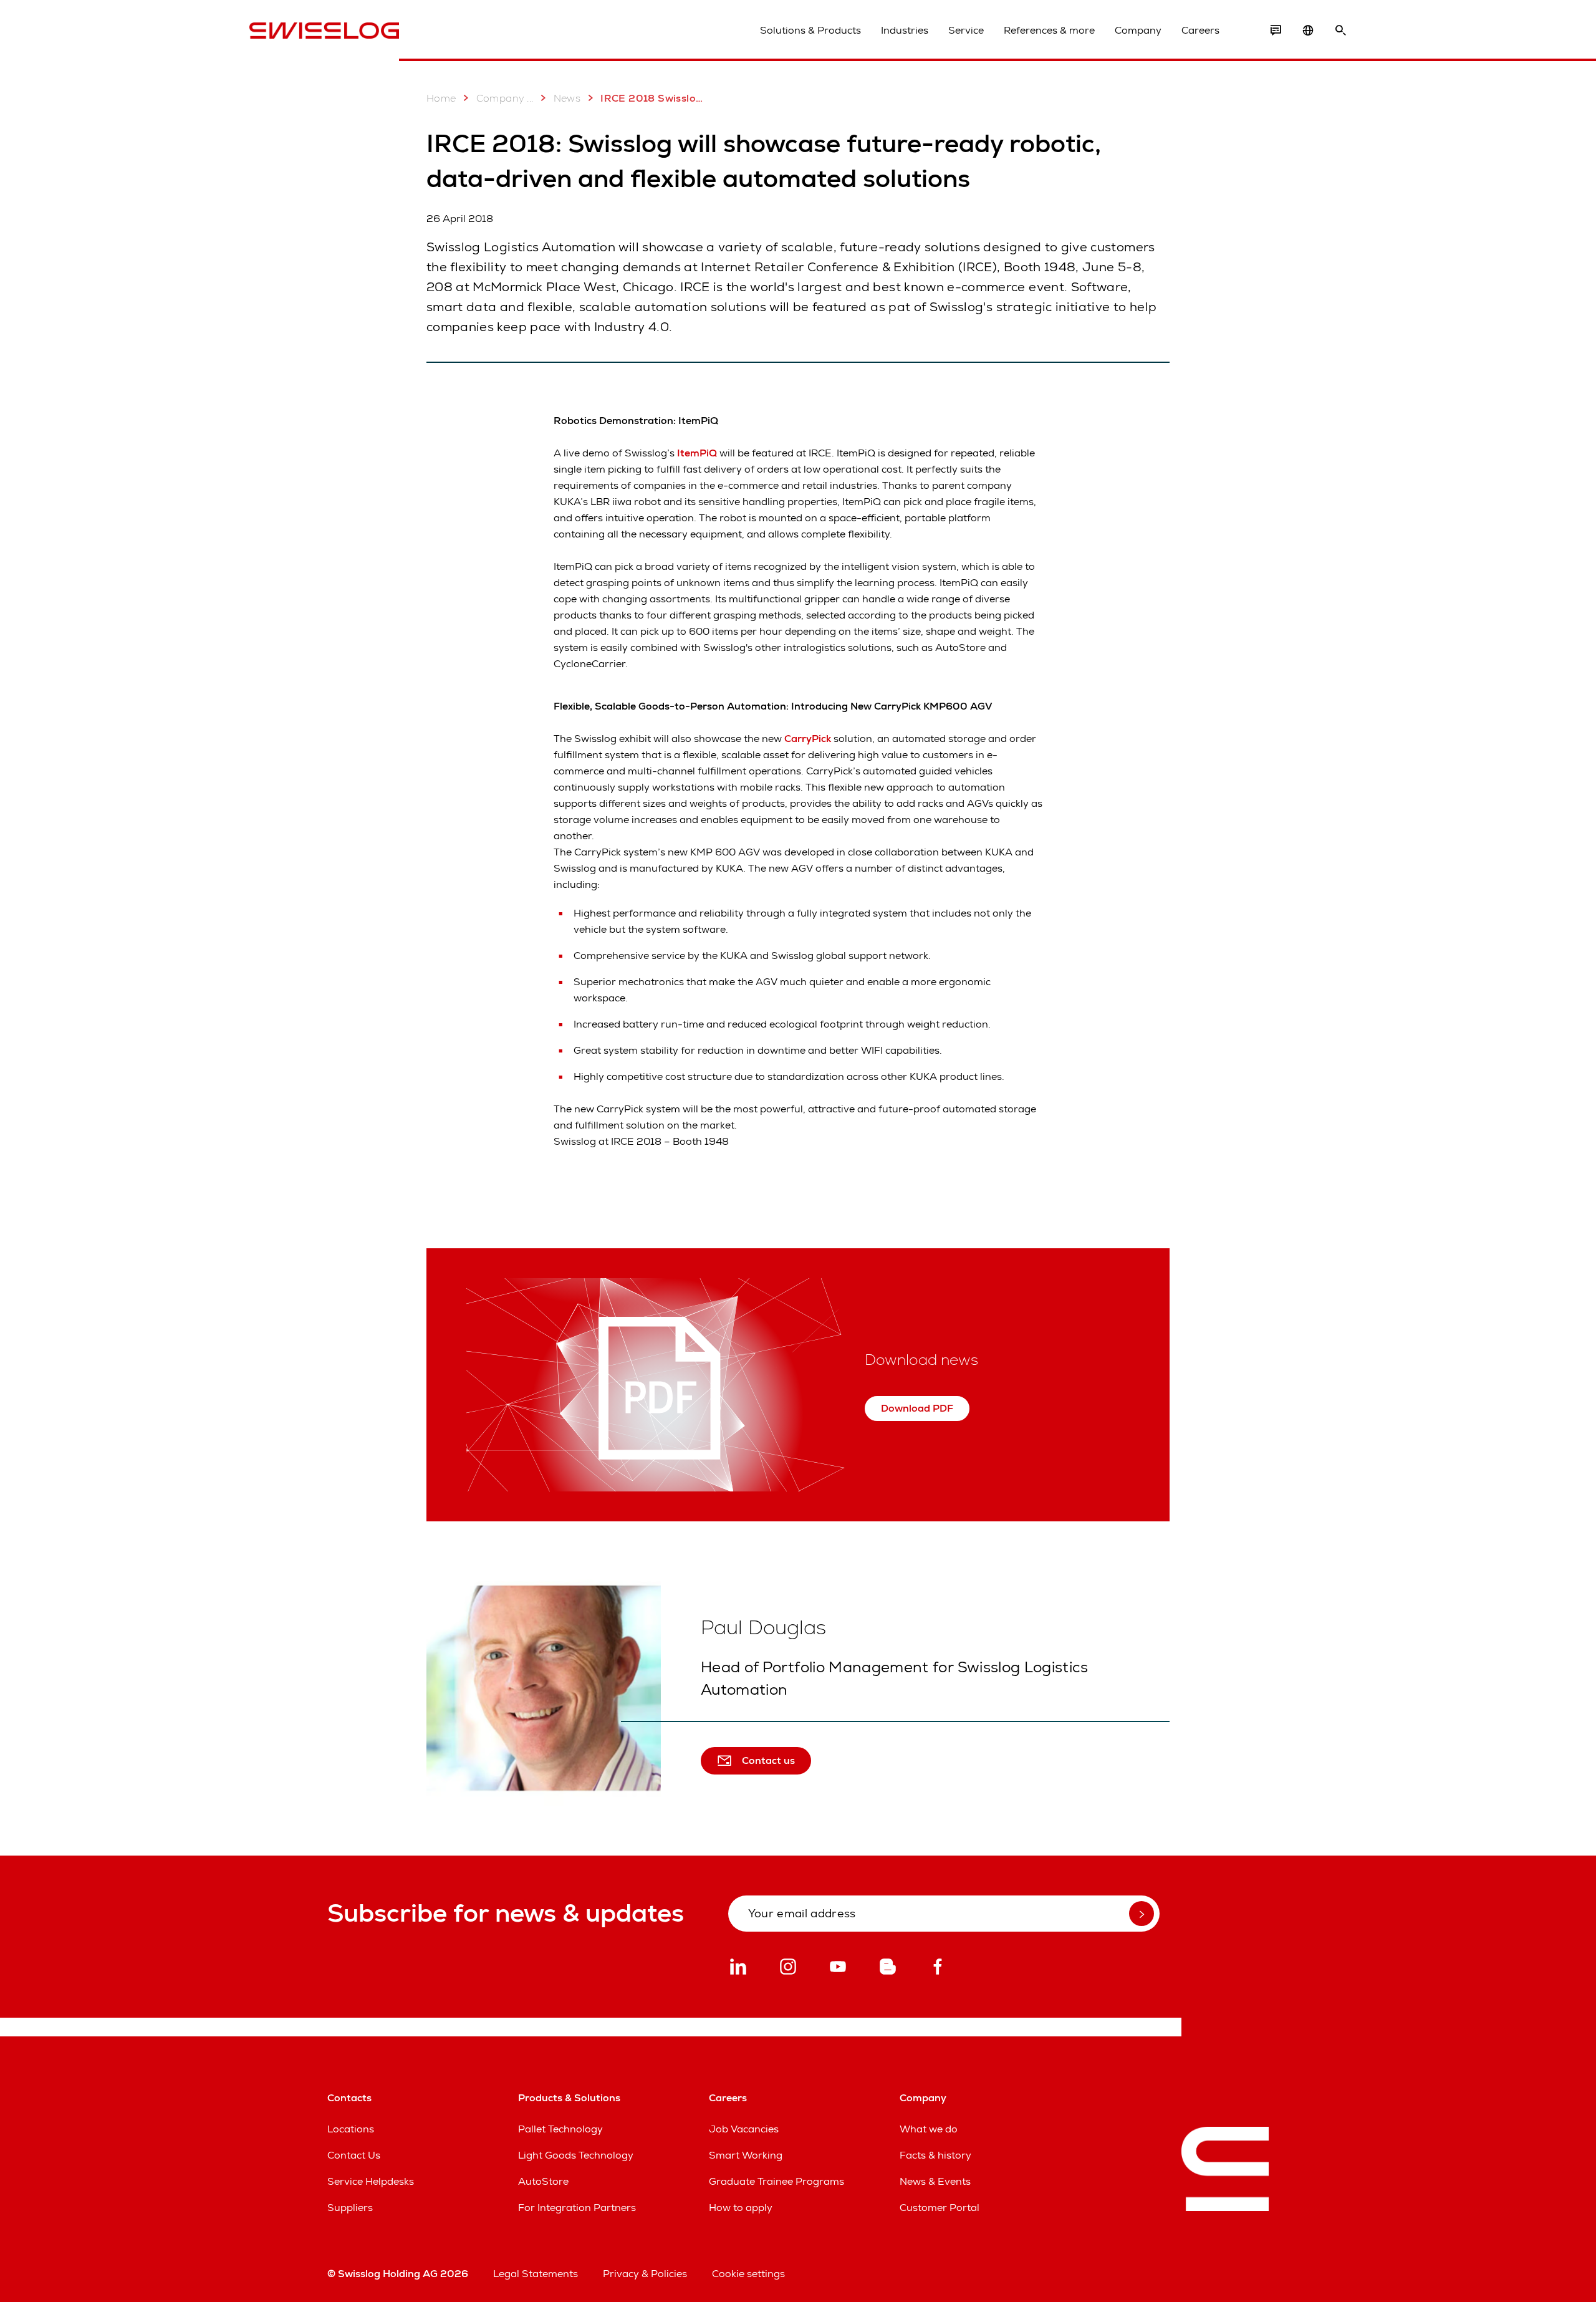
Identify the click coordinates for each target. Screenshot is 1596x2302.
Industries (905, 30)
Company (1138, 30)
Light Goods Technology (576, 2155)
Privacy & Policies (645, 2274)
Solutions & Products (810, 30)
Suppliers (350, 2208)
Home (441, 98)
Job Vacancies (744, 2129)
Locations (351, 2129)
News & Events (935, 2181)
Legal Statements (536, 2274)
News (567, 98)
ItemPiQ (697, 453)
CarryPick (809, 739)
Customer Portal (940, 2208)
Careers (1200, 30)
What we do (929, 2129)
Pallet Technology (560, 2129)
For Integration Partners (577, 2208)
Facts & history (935, 2155)
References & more (1049, 30)
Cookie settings (748, 2274)
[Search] (1340, 31)
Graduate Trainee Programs (776, 2181)
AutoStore (543, 2181)
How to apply (741, 2208)
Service (966, 30)
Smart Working (746, 2155)
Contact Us (354, 2155)
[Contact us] (1276, 31)
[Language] (1308, 31)
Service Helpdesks (371, 2181)
